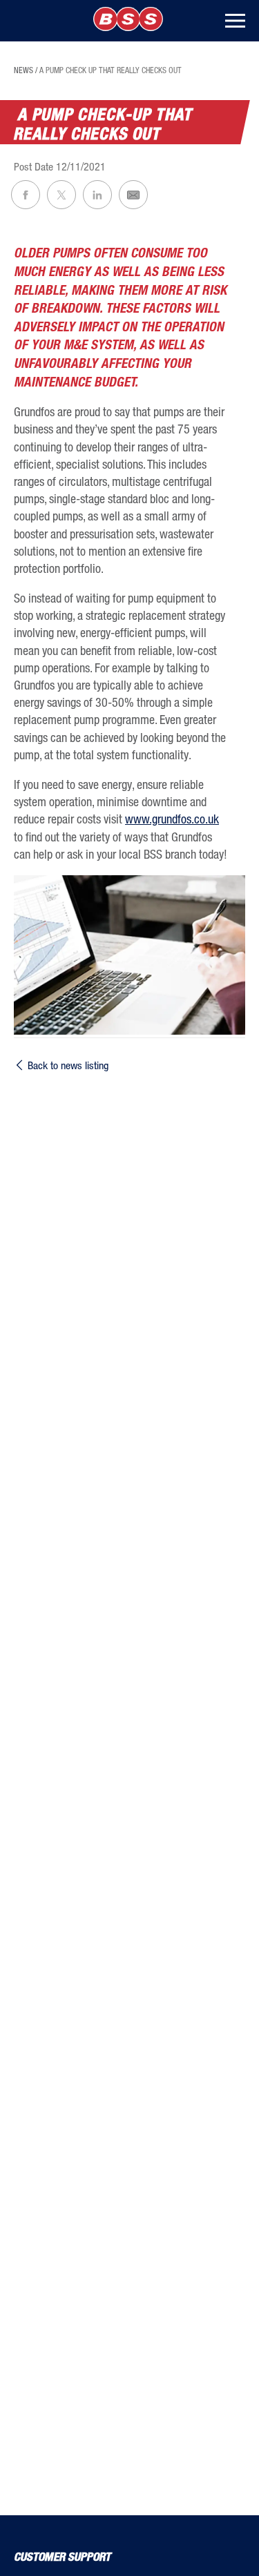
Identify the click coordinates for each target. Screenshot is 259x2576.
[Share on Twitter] (61, 195)
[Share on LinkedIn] (97, 195)
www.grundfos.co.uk (172, 819)
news (23, 70)
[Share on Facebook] (26, 195)
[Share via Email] (133, 195)
